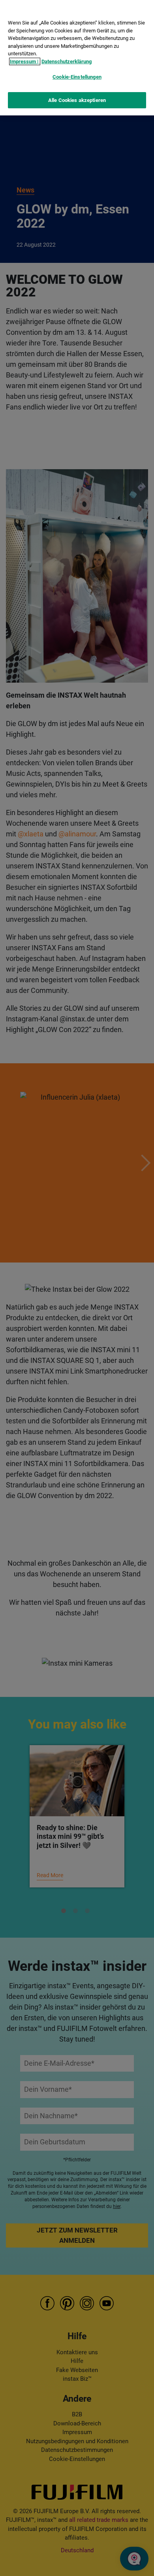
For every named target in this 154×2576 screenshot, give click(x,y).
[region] (77, 58)
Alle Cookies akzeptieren (77, 100)
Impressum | (25, 61)
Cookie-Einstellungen (77, 77)
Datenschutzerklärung (67, 61)
